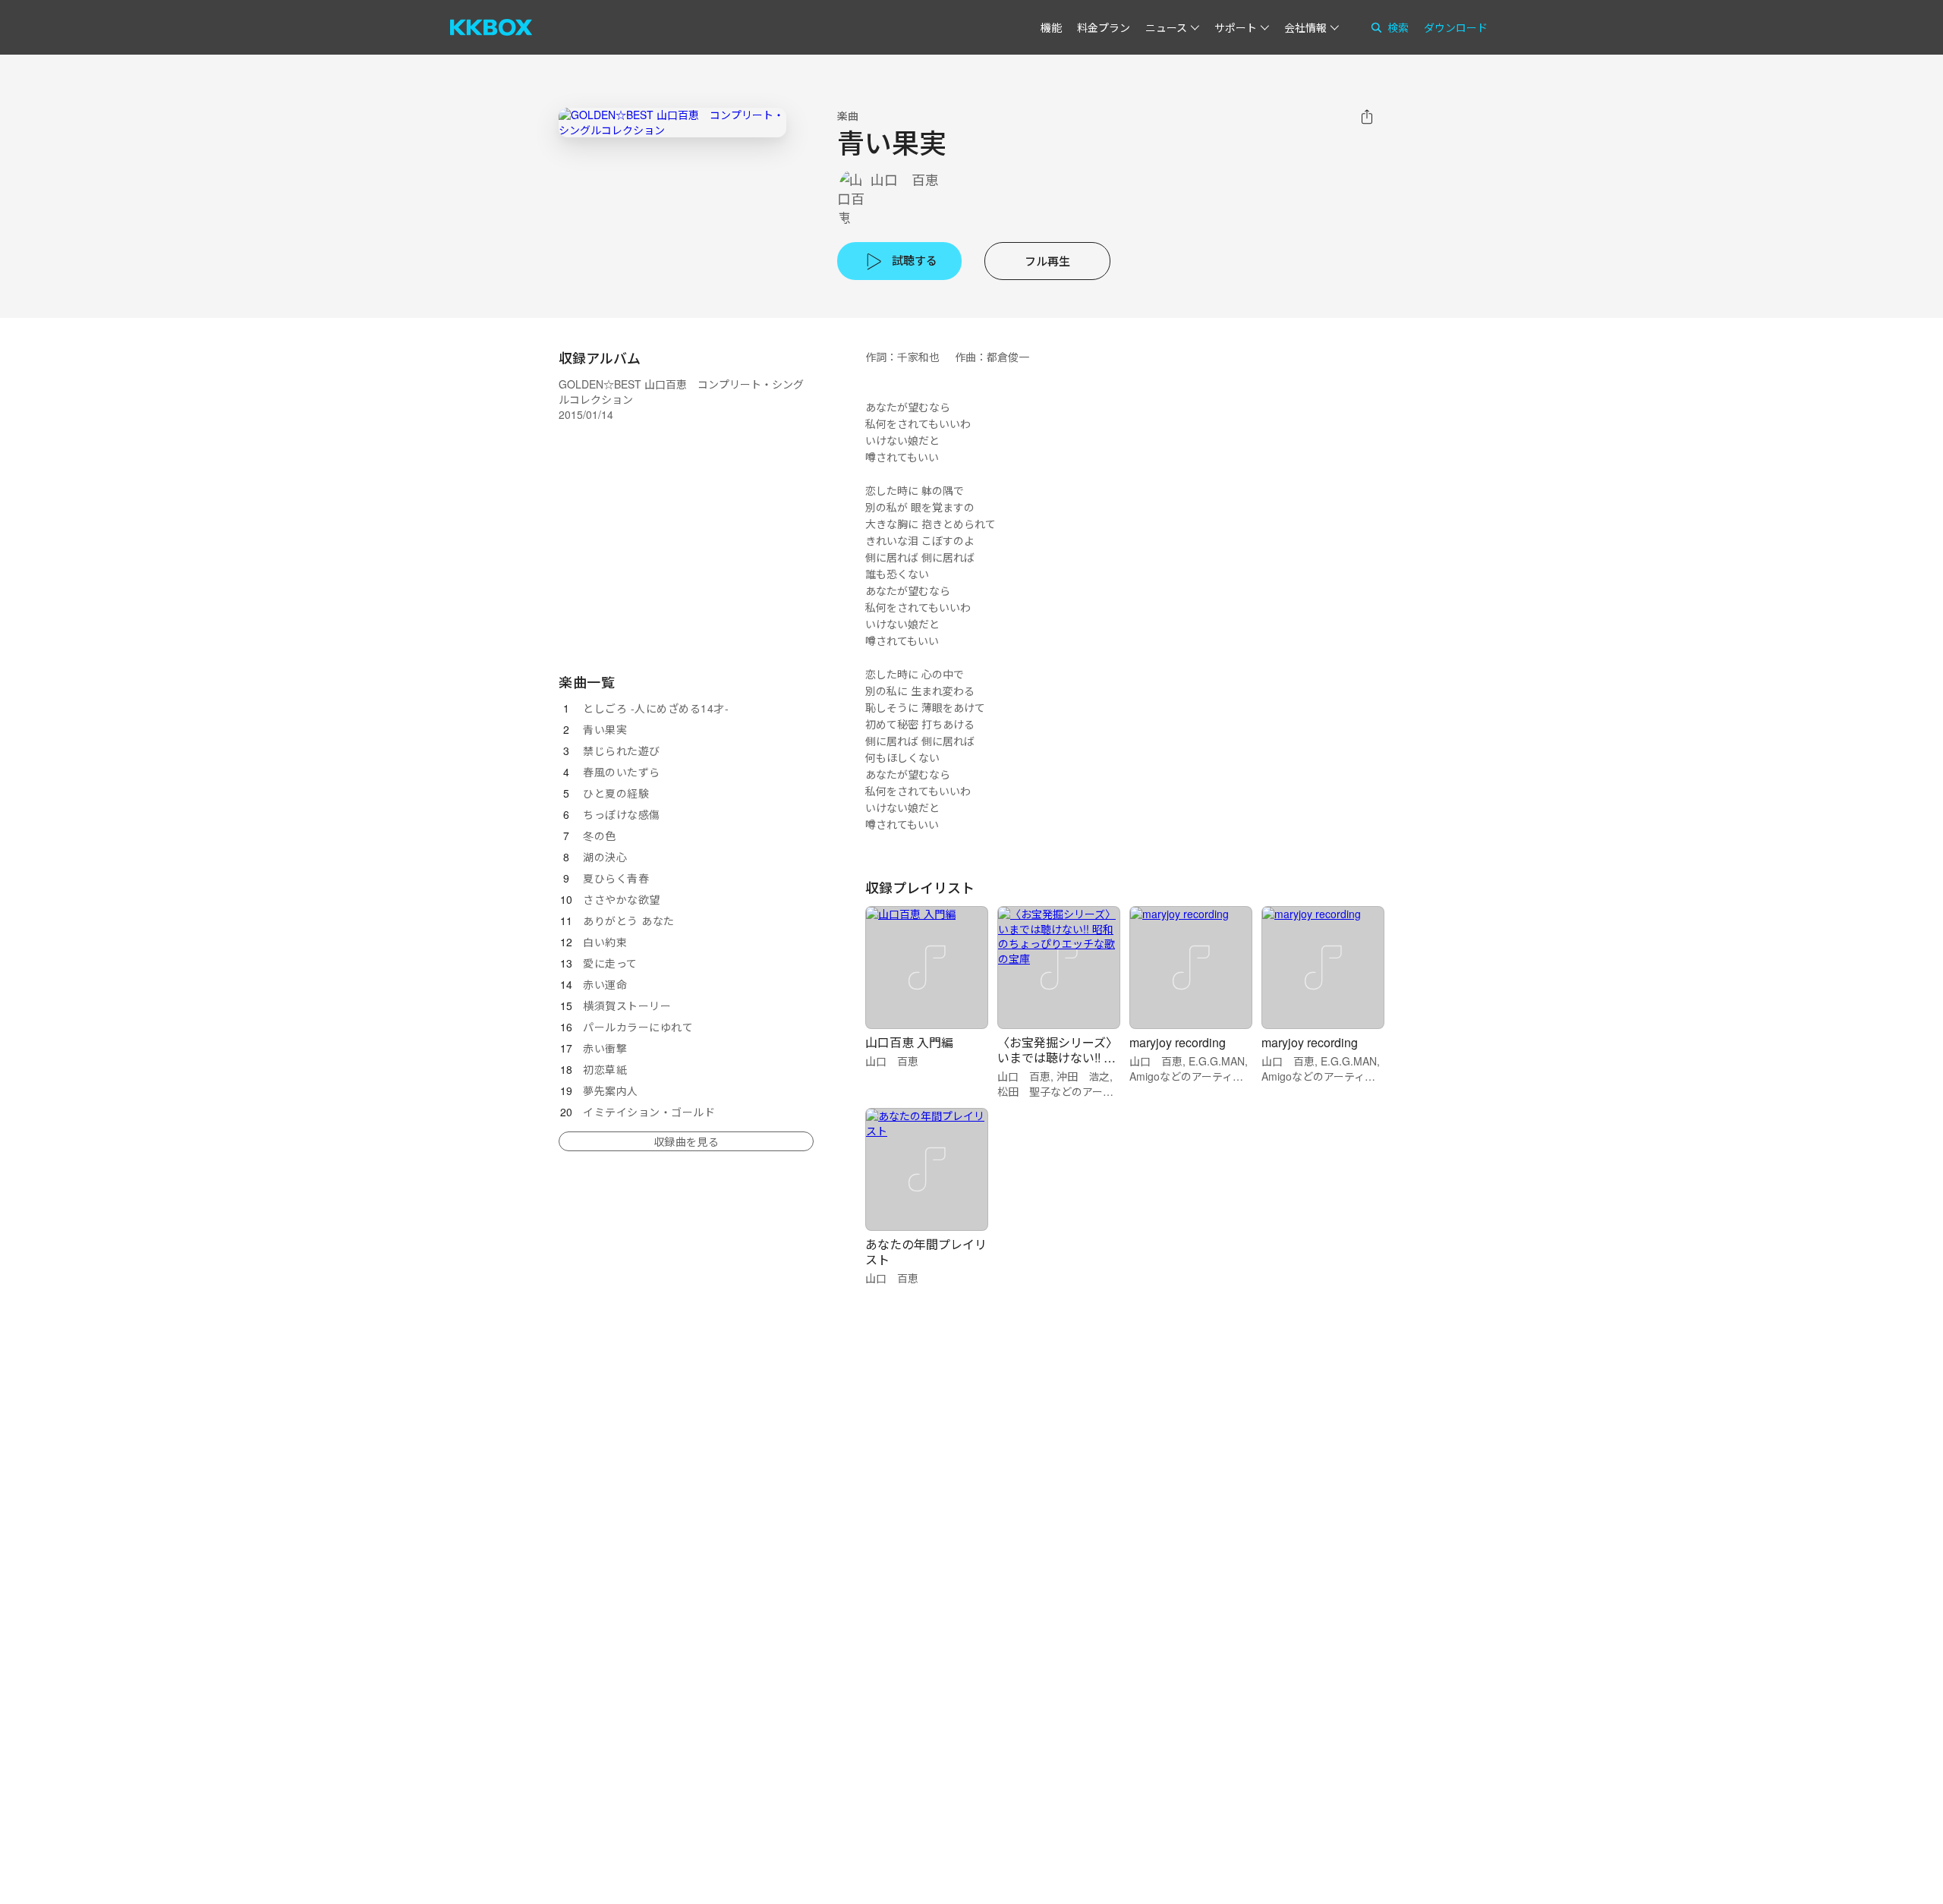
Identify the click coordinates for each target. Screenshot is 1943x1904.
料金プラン (1104, 27)
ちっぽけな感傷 (622, 814)
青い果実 (605, 729)
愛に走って (610, 963)
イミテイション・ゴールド (649, 1112)
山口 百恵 (905, 179)
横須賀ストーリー (627, 1006)
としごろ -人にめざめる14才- (656, 708)
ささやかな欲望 (622, 899)
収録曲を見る (686, 1141)
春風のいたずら (622, 772)
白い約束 (605, 942)
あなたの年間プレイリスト (926, 1252)
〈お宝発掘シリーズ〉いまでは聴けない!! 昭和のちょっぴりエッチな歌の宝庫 (1058, 1065)
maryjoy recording (1178, 1042)
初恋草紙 (605, 1069)
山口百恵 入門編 (909, 1042)
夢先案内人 (611, 1090)
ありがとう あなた (629, 921)
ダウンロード (1456, 27)
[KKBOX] (491, 27)
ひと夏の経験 (616, 793)
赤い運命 (605, 984)
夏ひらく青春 (616, 878)
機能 (1051, 27)
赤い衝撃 (605, 1048)
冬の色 (600, 836)
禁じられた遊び (622, 751)
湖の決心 (605, 857)
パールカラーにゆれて (638, 1027)
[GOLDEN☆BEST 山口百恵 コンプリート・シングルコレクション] (672, 123)
